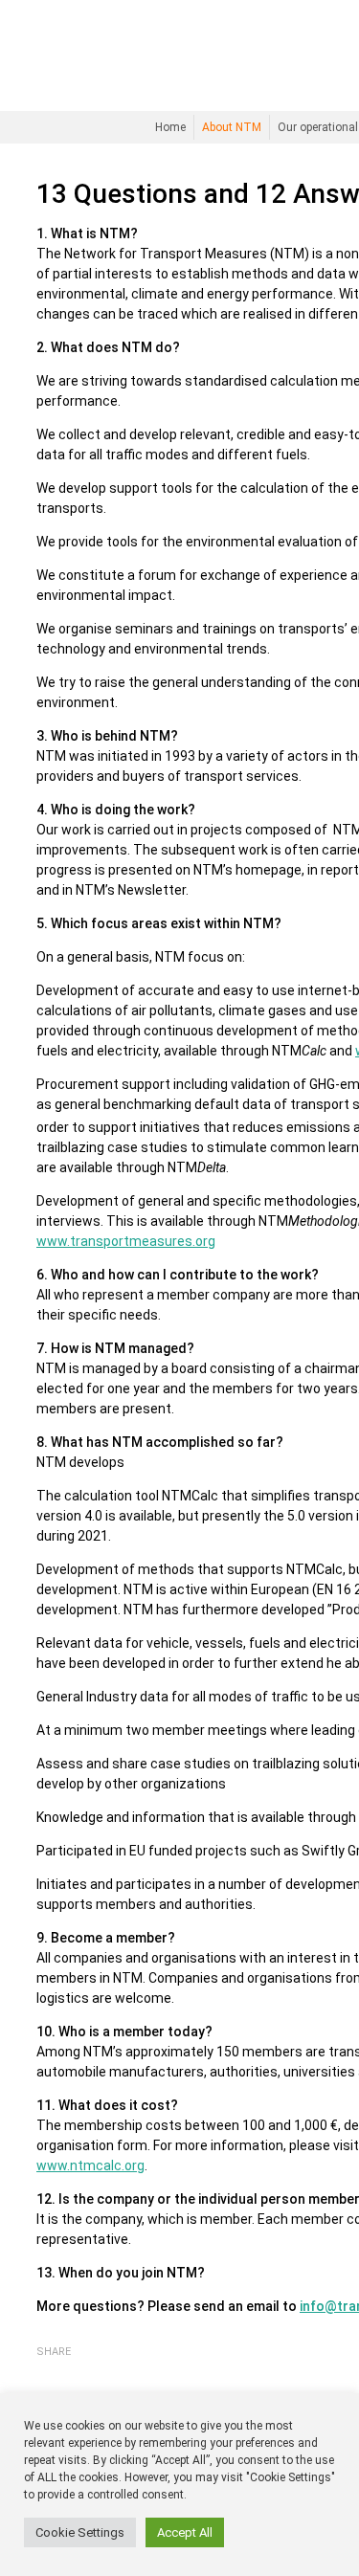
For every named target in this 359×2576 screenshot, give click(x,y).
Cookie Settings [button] (80, 2532)
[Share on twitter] (74, 2369)
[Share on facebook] (48, 2369)
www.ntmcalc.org (90, 2165)
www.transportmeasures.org (126, 1241)
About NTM (232, 127)
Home (170, 127)
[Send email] (99, 2370)
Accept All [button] (185, 2532)
